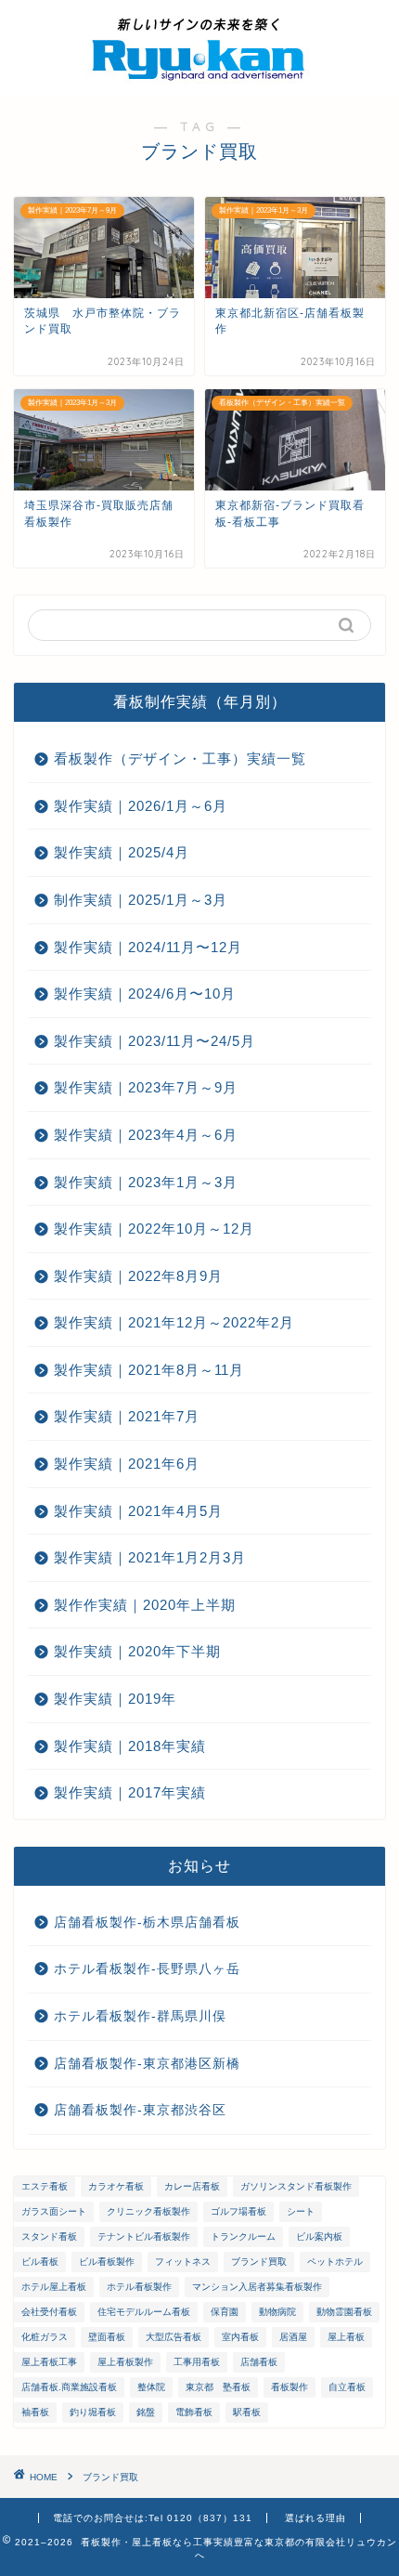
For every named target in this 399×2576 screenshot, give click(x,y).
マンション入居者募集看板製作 (257, 2287)
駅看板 (247, 2412)
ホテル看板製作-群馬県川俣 (140, 2016)
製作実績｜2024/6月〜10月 (145, 994)
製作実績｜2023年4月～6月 (146, 1135)
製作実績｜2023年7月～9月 (146, 1087)
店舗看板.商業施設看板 (69, 2387)
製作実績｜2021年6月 (127, 1464)
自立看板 (347, 2387)
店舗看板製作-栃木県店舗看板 (147, 1922)
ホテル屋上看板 (54, 2287)
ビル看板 (40, 2262)
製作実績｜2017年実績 (130, 1792)
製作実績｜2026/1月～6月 (141, 806)
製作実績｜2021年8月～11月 (149, 1370)
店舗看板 (259, 2362)
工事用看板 (197, 2362)
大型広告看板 (174, 2337)
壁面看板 (107, 2337)
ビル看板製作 (107, 2262)
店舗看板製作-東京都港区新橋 (147, 2064)
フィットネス (183, 2262)
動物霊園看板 (344, 2312)
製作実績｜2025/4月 (122, 852)
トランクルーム (243, 2236)
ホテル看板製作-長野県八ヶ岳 (147, 1969)
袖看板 (35, 2412)
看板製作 (290, 2387)
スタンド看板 (49, 2236)
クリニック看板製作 (148, 2211)
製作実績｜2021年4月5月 (138, 1511)
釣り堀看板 (93, 2412)
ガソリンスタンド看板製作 (296, 2186)
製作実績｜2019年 (115, 1699)
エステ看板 (45, 2186)
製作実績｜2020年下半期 (137, 1651)
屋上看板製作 (125, 2362)
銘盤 (146, 2412)
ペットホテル (335, 2262)
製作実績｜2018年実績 (130, 1746)
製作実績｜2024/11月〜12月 (148, 947)
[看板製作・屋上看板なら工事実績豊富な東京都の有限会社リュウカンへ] (199, 80)
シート (301, 2211)
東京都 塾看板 (218, 2387)
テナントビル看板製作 (144, 2236)
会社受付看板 (49, 2312)
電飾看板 (194, 2412)
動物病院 (277, 2312)
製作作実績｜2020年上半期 (145, 1605)
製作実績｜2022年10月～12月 (154, 1229)
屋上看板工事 (49, 2362)
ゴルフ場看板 (238, 2211)
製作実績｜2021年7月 (127, 1416)
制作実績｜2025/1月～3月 (141, 900)
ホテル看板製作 (139, 2287)
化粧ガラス (45, 2337)
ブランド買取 (259, 2262)
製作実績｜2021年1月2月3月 (150, 1557)
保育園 (225, 2312)
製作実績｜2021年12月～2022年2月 (174, 1322)
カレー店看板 (192, 2186)
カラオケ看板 (116, 2186)
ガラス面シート (54, 2211)
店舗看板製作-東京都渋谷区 (140, 2110)
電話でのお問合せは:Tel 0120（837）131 (153, 2518)
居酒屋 (293, 2337)
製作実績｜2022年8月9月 (138, 1276)
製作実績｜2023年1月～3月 (146, 1182)
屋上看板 (346, 2337)
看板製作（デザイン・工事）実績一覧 (180, 758)
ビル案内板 (319, 2236)
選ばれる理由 (315, 2518)
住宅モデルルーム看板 (144, 2312)
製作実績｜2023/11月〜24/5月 (154, 1041)
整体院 (151, 2387)
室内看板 (240, 2337)
